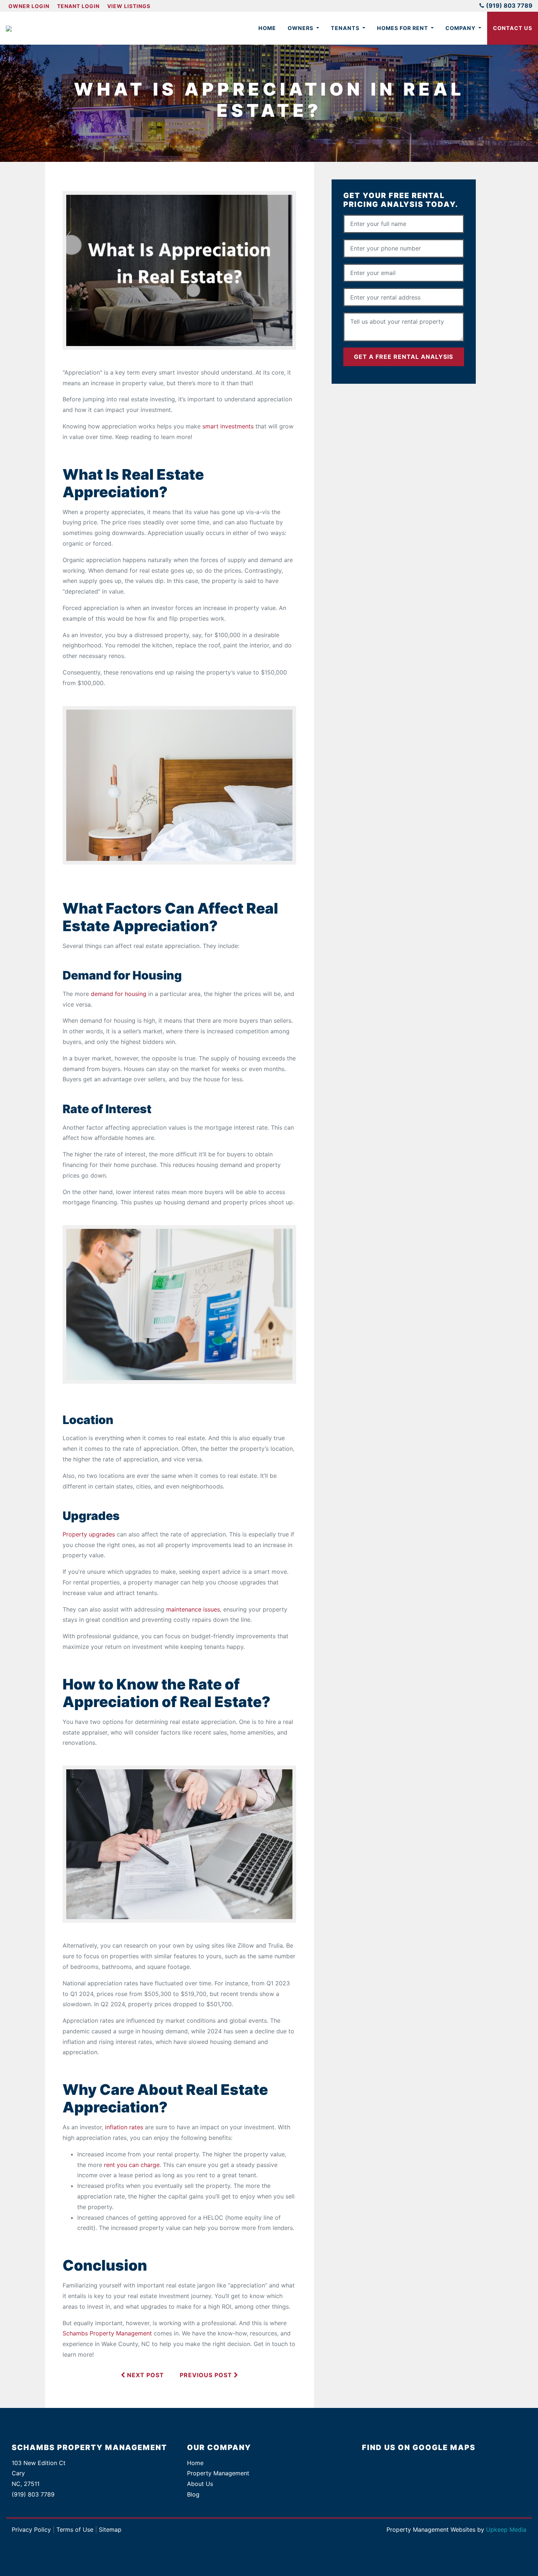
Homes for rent (403, 28)
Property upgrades (89, 1534)
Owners (301, 28)
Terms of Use (75, 2529)
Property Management (218, 2473)
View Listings (129, 6)
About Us (200, 2484)
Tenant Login (78, 6)
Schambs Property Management (107, 2333)
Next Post (145, 2375)
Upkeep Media (506, 2529)
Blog (193, 2494)
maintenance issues (193, 1609)
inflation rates (124, 2127)
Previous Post (207, 2375)
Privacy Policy (31, 2529)
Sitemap (110, 2529)
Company (461, 28)
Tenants (346, 28)
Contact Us (513, 28)
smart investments (228, 426)
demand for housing (119, 994)
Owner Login (29, 6)
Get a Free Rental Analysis (403, 357)
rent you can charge (132, 2165)
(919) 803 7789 (509, 5)
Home (267, 28)
